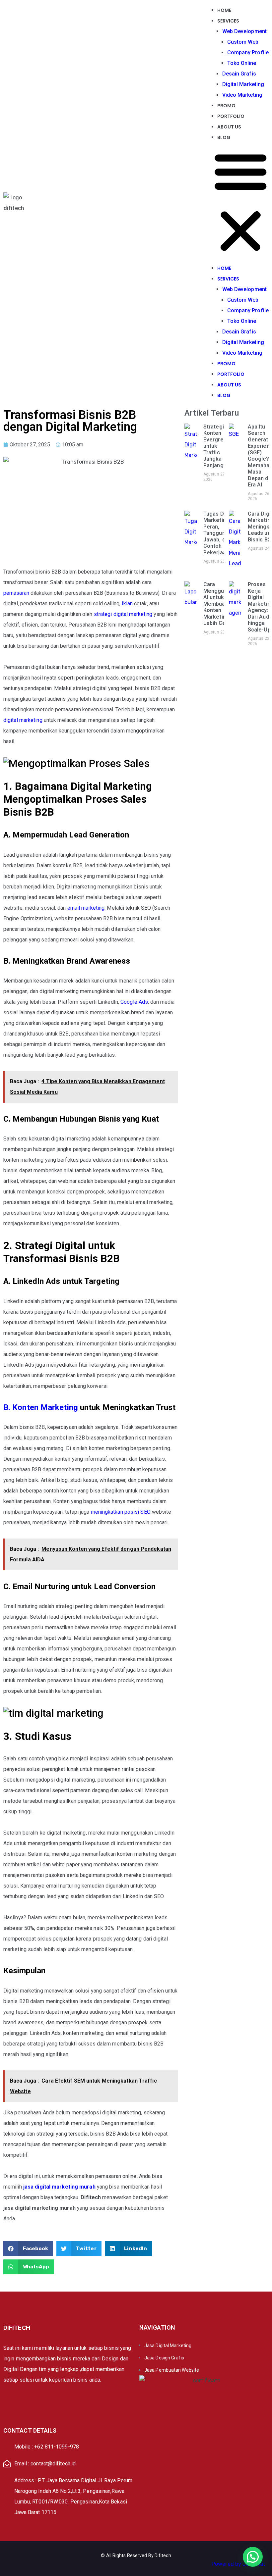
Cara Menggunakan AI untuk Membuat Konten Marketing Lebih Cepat (221, 604)
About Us (229, 127)
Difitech (163, 2555)
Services (228, 21)
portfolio (231, 116)
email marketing (86, 908)
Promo (227, 106)
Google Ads (134, 1002)
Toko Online (242, 63)
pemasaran (16, 593)
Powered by (238, 2564)
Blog (224, 137)
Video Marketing (242, 95)
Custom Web (243, 42)
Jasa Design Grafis (164, 2358)
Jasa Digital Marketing (168, 2346)
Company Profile (248, 52)
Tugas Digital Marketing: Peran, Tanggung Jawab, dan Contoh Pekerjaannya (220, 533)
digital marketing (23, 720)
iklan (127, 604)
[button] (241, 203)
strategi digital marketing (123, 614)
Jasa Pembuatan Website (172, 2370)
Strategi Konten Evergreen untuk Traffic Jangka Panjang (217, 446)
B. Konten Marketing (41, 1407)
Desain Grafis (239, 74)
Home (224, 10)
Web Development (245, 31)
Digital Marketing (243, 84)
